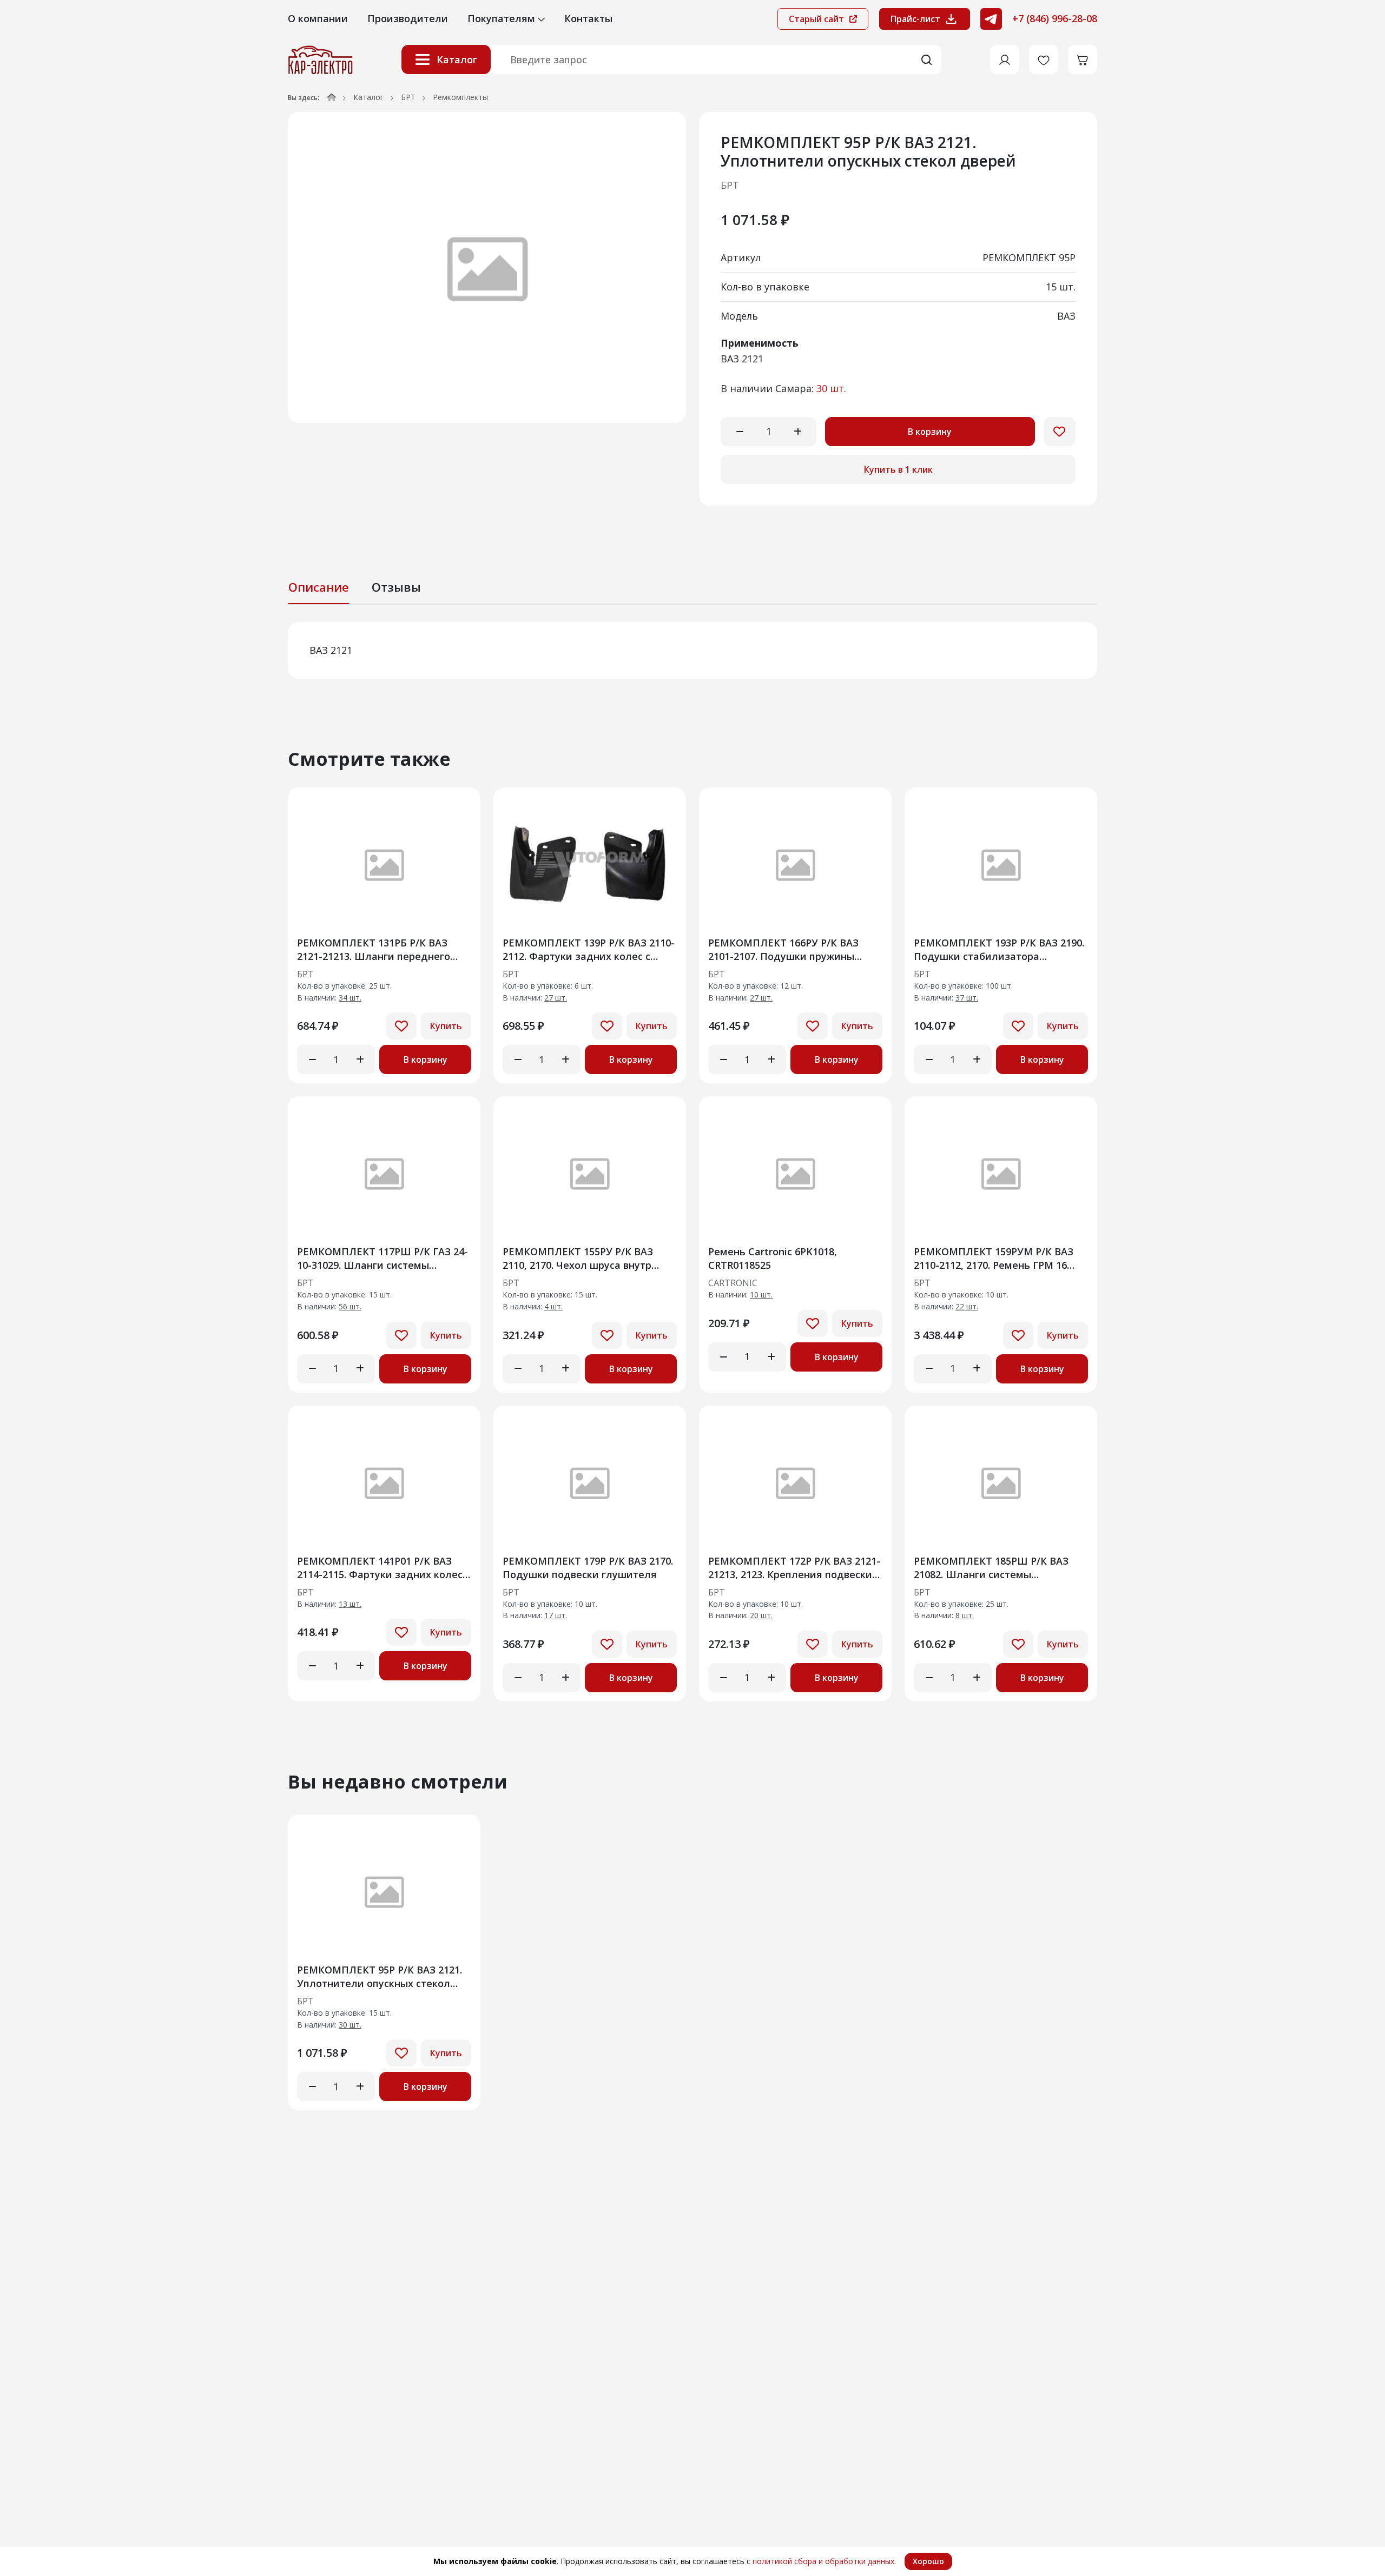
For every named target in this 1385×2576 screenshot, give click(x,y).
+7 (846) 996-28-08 (1055, 18)
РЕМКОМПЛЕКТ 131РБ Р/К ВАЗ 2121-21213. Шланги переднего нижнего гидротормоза (374, 949)
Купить (446, 1026)
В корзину (930, 432)
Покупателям (503, 18)
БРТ (408, 97)
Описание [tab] (319, 587)
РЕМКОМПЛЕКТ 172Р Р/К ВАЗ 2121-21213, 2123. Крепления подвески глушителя (794, 1568)
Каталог (457, 59)
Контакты (588, 18)
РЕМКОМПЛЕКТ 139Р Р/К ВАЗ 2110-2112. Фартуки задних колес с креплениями (589, 949)
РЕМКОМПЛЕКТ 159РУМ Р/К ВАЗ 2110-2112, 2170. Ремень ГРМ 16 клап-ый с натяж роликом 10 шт (994, 1258)
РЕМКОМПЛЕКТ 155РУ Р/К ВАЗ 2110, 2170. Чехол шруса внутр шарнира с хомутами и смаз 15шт (587, 1258)
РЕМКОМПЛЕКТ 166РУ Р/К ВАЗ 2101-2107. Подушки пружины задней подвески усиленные (783, 949)
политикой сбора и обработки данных (823, 2561)
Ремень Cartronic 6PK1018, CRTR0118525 (773, 1258)
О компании (318, 18)
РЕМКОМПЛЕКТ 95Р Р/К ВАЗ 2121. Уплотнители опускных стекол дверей (380, 1976)
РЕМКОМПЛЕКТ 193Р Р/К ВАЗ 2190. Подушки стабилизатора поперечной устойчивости (999, 949)
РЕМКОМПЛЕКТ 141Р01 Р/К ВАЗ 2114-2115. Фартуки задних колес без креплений (380, 1568)
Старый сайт (817, 19)
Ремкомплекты (460, 97)
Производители (408, 18)
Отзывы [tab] (396, 587)
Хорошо (928, 2561)
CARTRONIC (733, 1283)
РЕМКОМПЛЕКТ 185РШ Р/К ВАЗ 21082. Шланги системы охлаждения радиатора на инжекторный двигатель (991, 1568)
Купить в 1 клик (898, 469)
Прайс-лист (915, 19)
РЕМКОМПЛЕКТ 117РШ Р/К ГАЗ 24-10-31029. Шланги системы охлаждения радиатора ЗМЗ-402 (382, 1258)
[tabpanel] (692, 650)
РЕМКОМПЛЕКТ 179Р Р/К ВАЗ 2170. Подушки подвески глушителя (588, 1568)
